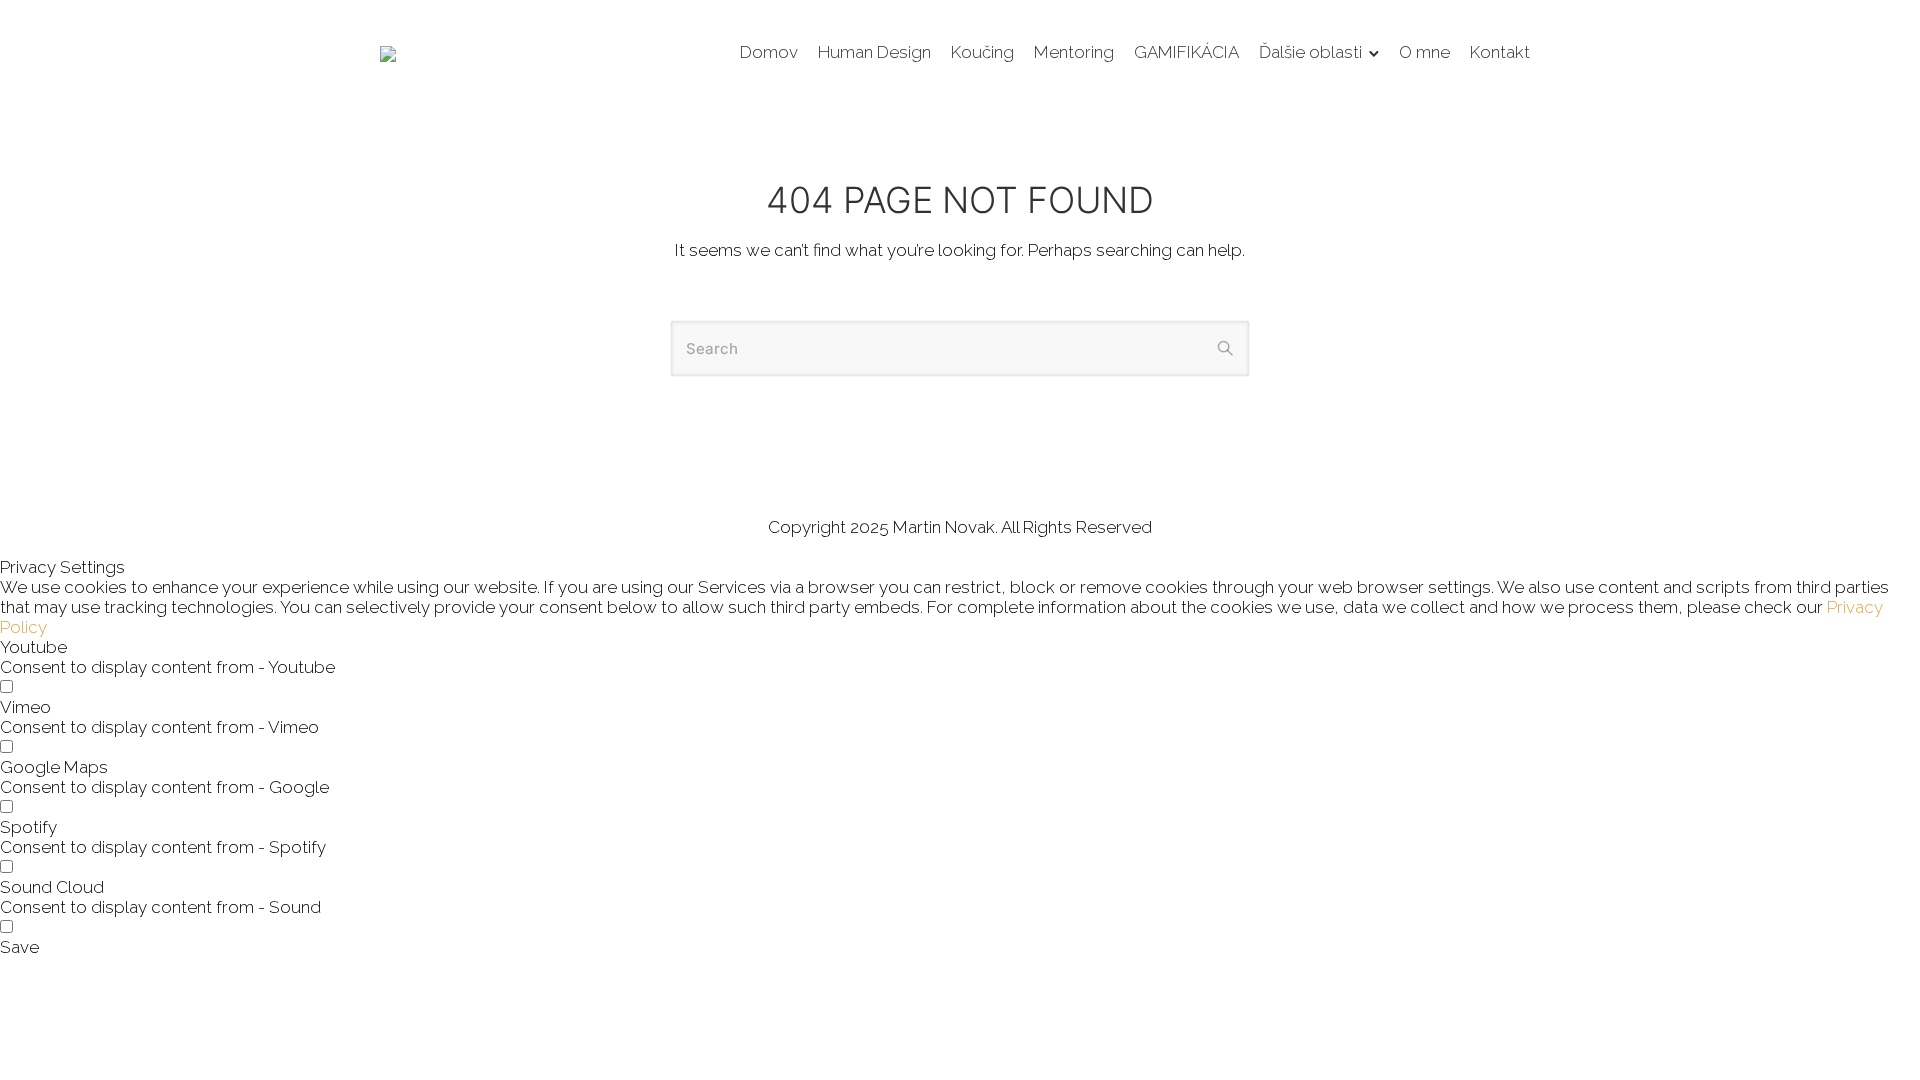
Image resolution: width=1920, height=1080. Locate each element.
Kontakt (1500, 52)
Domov (769, 52)
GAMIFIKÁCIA (1186, 52)
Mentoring (1074, 52)
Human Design (874, 52)
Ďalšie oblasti (1310, 52)
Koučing (982, 52)
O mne (1424, 52)
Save (19, 947)
